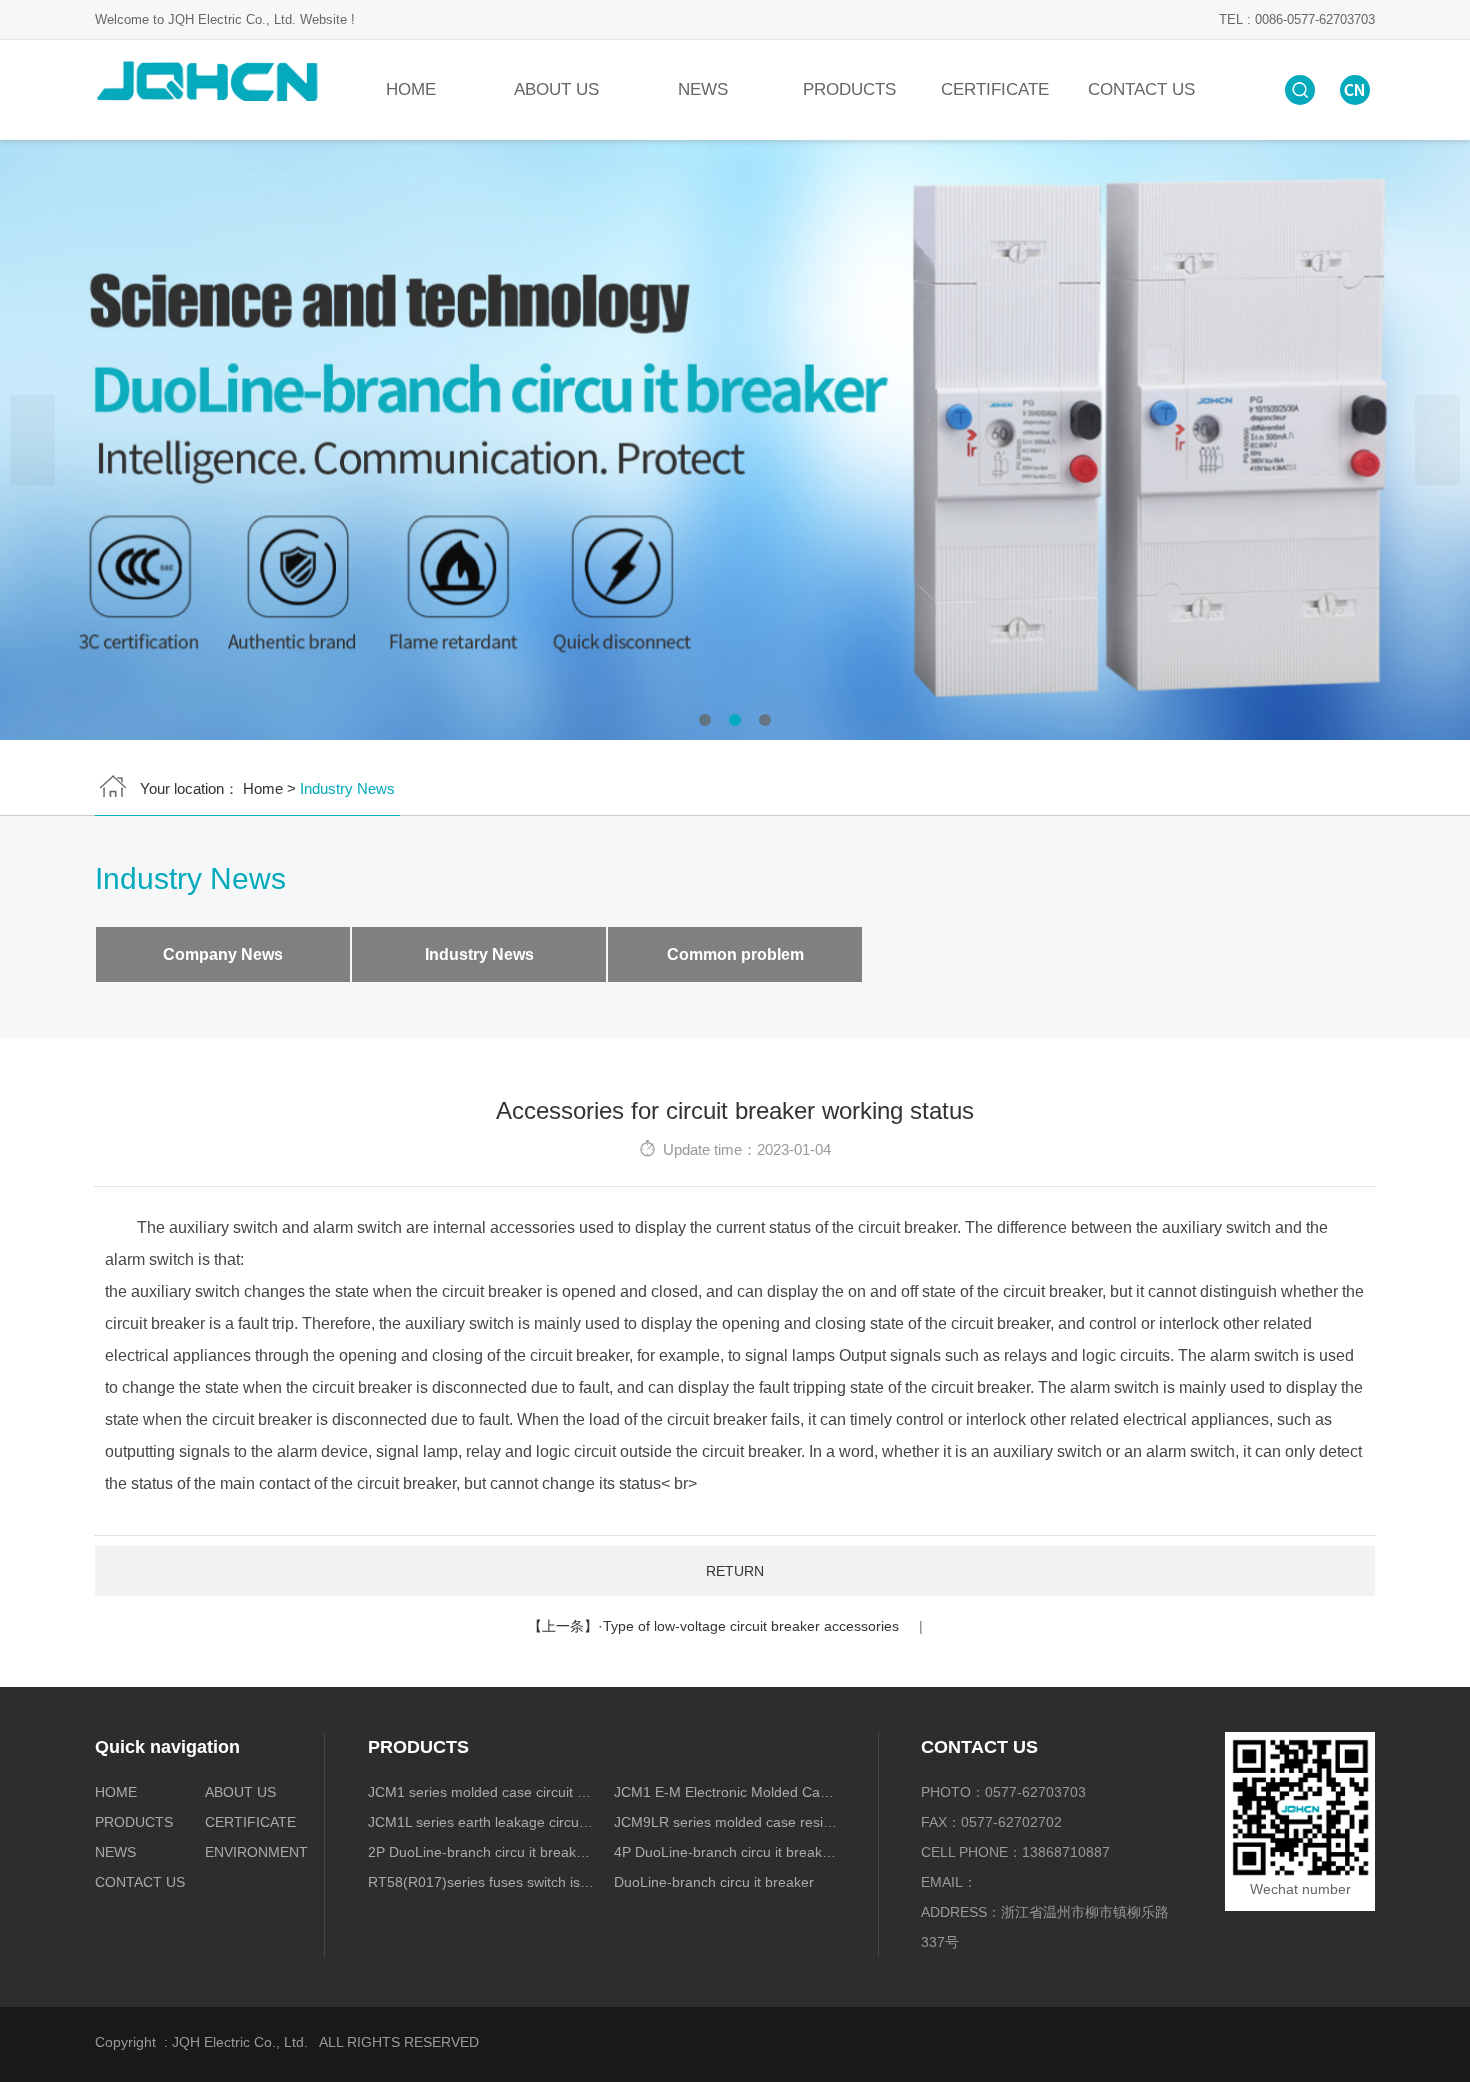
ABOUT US (556, 89)
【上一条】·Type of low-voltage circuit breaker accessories (713, 1626)
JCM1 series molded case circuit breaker (481, 1792)
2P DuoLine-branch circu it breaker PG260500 (481, 1852)
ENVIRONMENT (255, 1852)
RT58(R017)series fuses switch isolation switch (481, 1882)
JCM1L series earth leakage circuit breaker (481, 1822)
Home (263, 788)
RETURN (735, 1571)
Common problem (735, 954)
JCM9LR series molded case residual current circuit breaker (727, 1822)
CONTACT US (1141, 89)
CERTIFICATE (995, 89)
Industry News (479, 954)
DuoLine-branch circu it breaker (714, 1882)
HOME (411, 89)
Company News (223, 954)
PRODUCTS (849, 89)
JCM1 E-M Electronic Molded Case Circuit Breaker (727, 1792)
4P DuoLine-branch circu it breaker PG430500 (727, 1852)
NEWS (703, 89)
